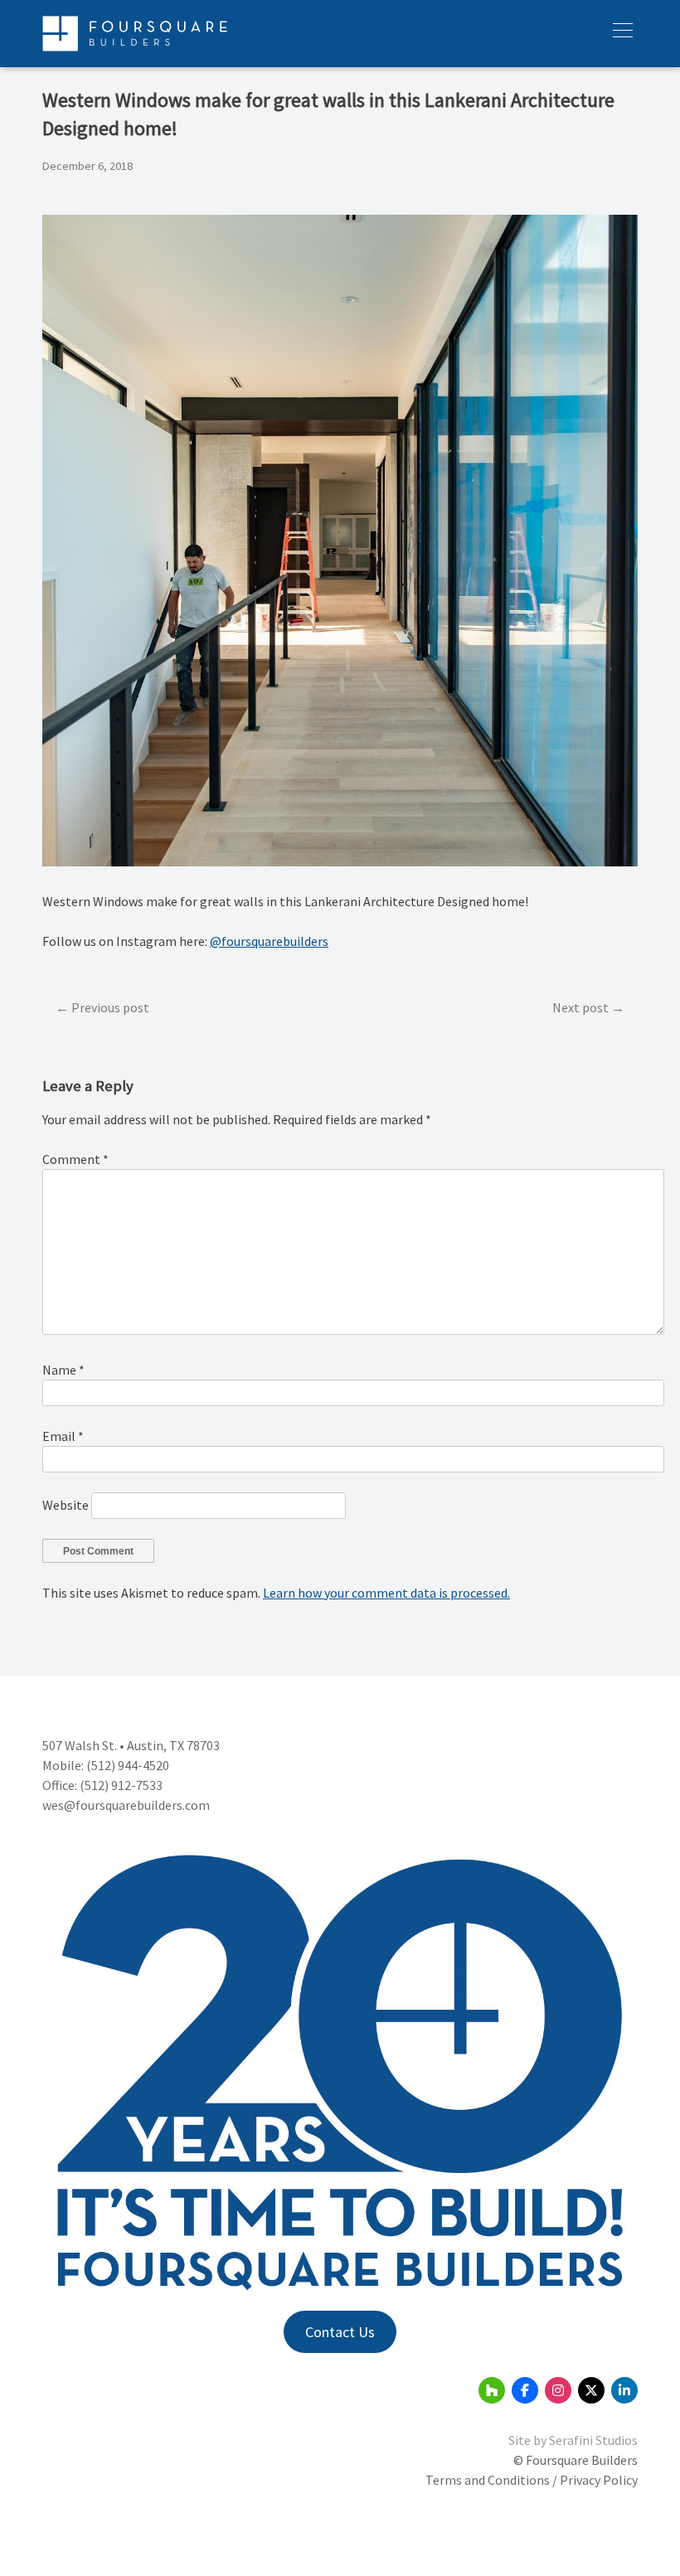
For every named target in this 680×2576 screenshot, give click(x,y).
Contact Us (340, 2332)
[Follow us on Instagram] (558, 2390)
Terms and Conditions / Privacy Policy (532, 2480)
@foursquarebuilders (269, 941)
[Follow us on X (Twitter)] (591, 2390)
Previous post (110, 1007)
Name (63, 1370)
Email (63, 1436)
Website (66, 1505)
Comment (75, 1159)
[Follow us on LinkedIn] (624, 2390)
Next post (580, 1007)
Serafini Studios (593, 2440)
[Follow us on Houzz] (492, 2390)
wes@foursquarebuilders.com (126, 1805)
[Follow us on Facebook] (525, 2390)
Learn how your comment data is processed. (386, 1593)
